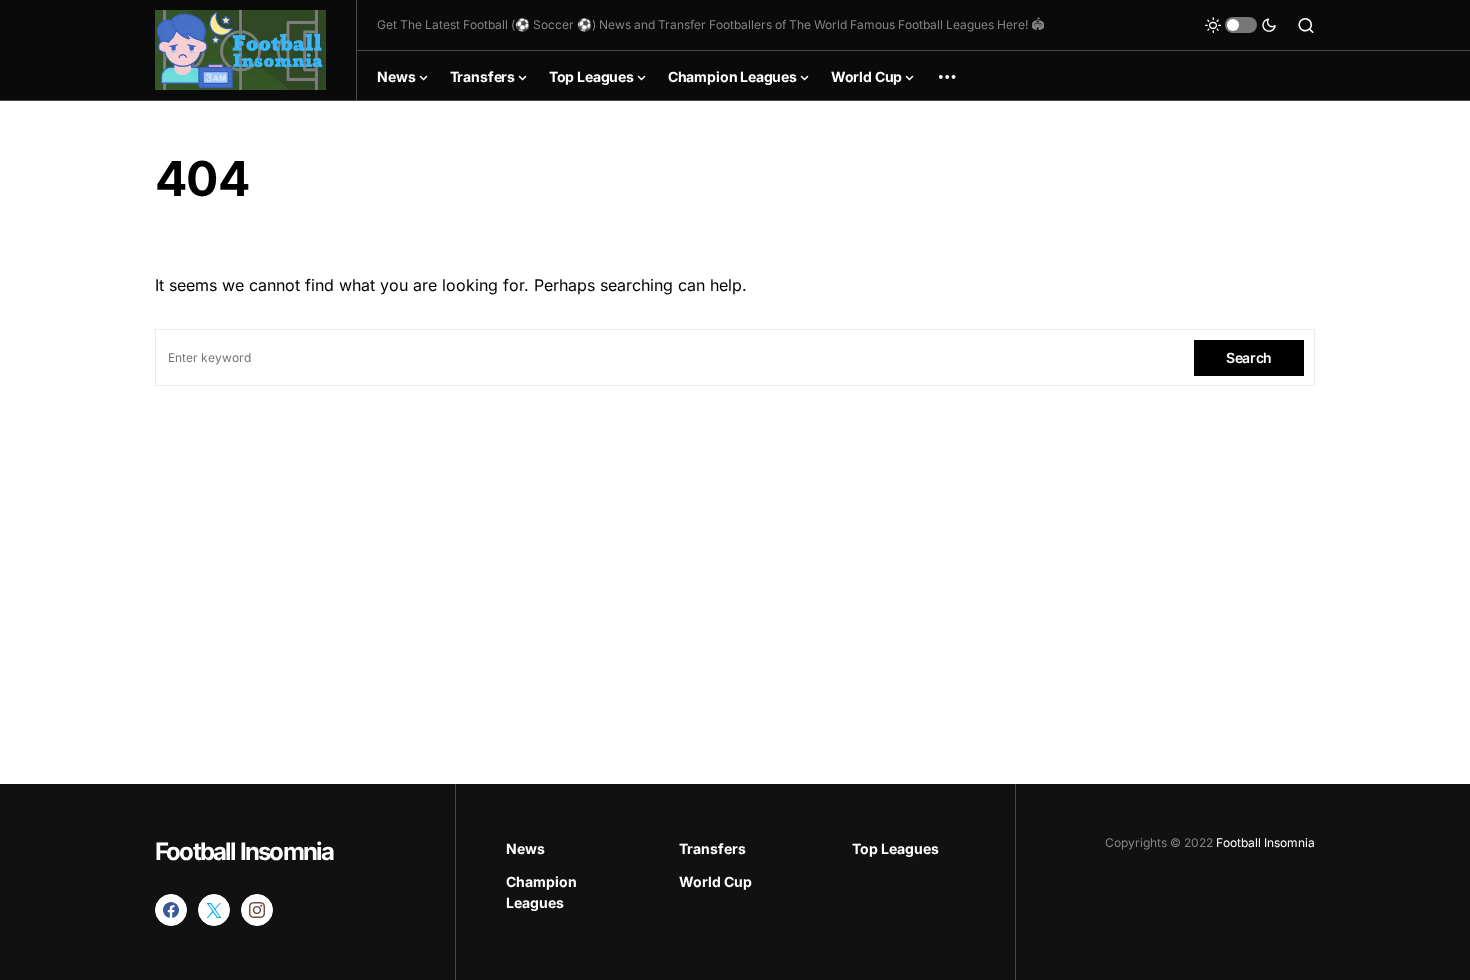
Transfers (712, 848)
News (525, 848)
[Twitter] (214, 910)
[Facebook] (171, 910)
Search (1249, 357)
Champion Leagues (541, 892)
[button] (1241, 25)
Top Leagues (895, 848)
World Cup (715, 881)
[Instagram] (257, 910)
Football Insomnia (244, 851)
